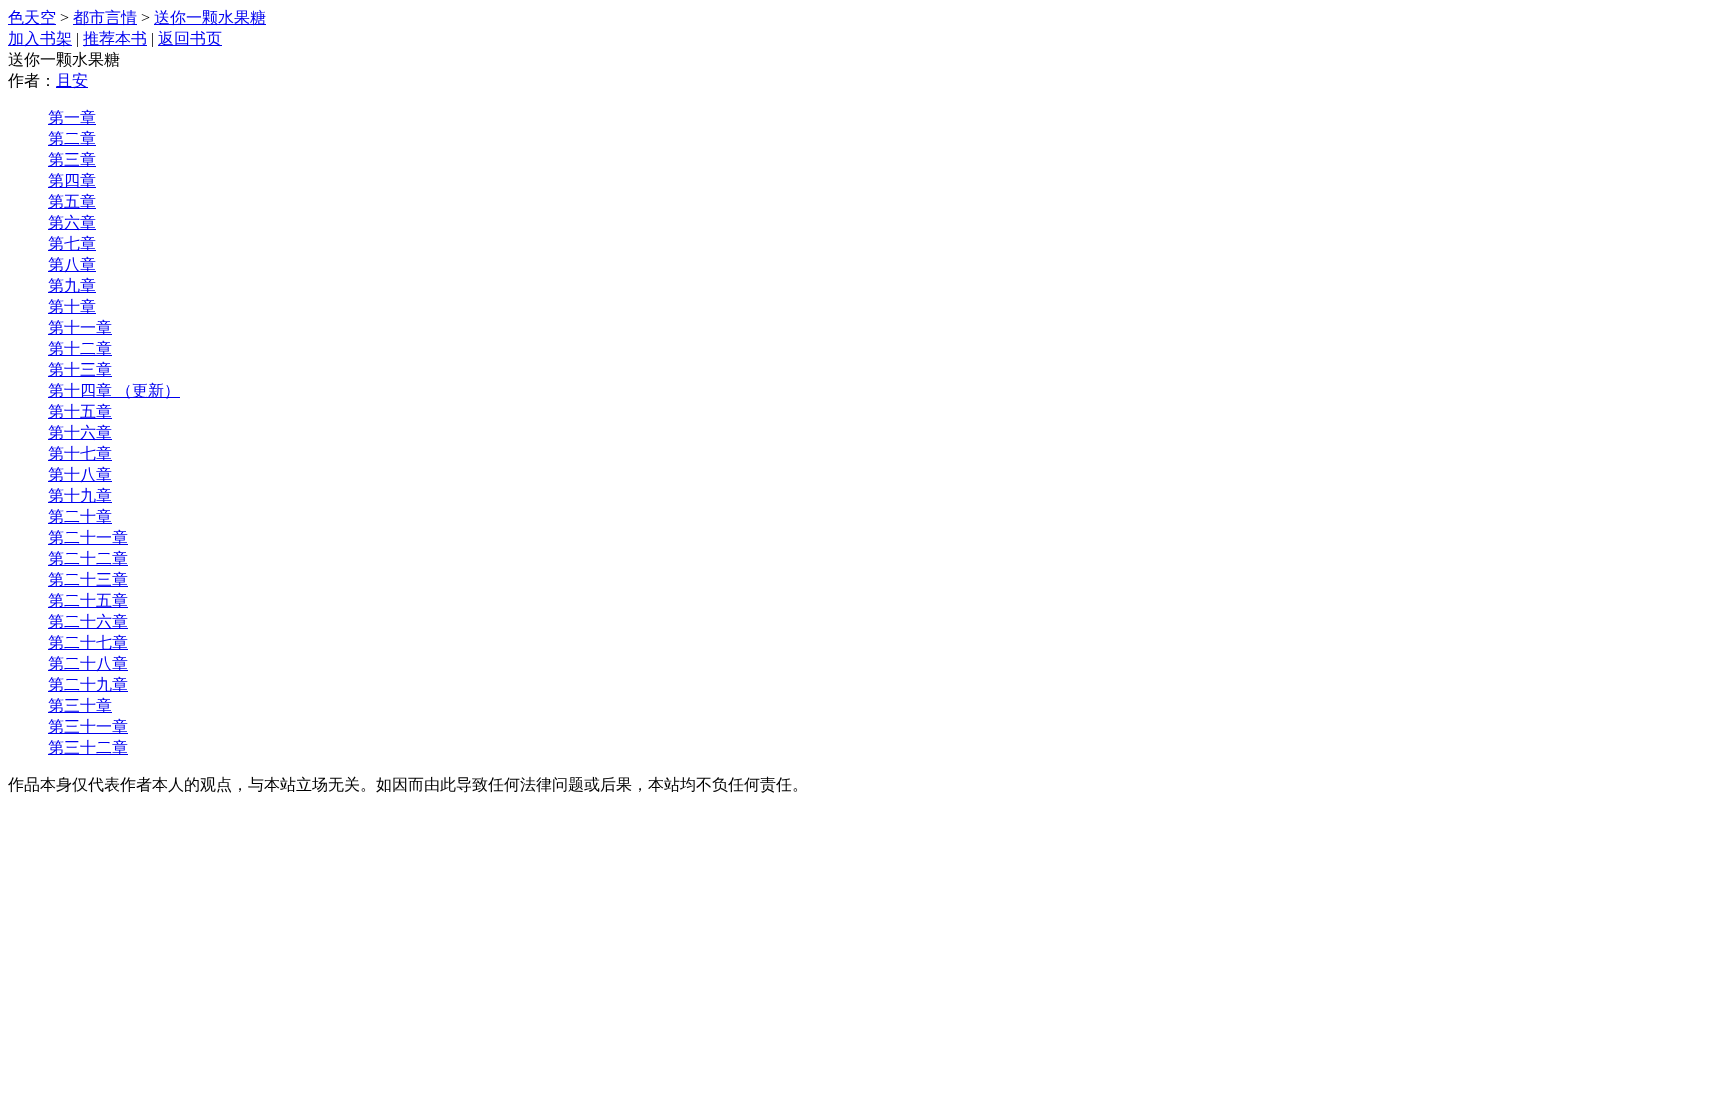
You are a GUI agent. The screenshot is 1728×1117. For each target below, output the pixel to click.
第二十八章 (88, 663)
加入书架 (40, 38)
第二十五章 (88, 600)
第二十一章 (88, 537)
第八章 (72, 264)
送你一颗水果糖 (210, 17)
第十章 (72, 306)
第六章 (72, 222)
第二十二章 (88, 558)
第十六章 (80, 432)
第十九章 (80, 495)
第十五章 (80, 411)
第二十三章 (88, 579)
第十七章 (80, 453)
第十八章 (80, 474)
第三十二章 (88, 747)
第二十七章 (88, 642)
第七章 (72, 243)
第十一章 (80, 327)
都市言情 (105, 17)
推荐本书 (115, 38)
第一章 (72, 117)
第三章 (72, 159)
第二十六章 (88, 621)
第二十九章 (88, 684)
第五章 (72, 201)
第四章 (72, 180)
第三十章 (80, 705)
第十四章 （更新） (114, 390)
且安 (72, 80)
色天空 (32, 17)
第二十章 (80, 516)
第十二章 (80, 348)
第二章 (72, 138)
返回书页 (190, 38)
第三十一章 (88, 726)
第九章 (72, 285)
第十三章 (80, 369)
